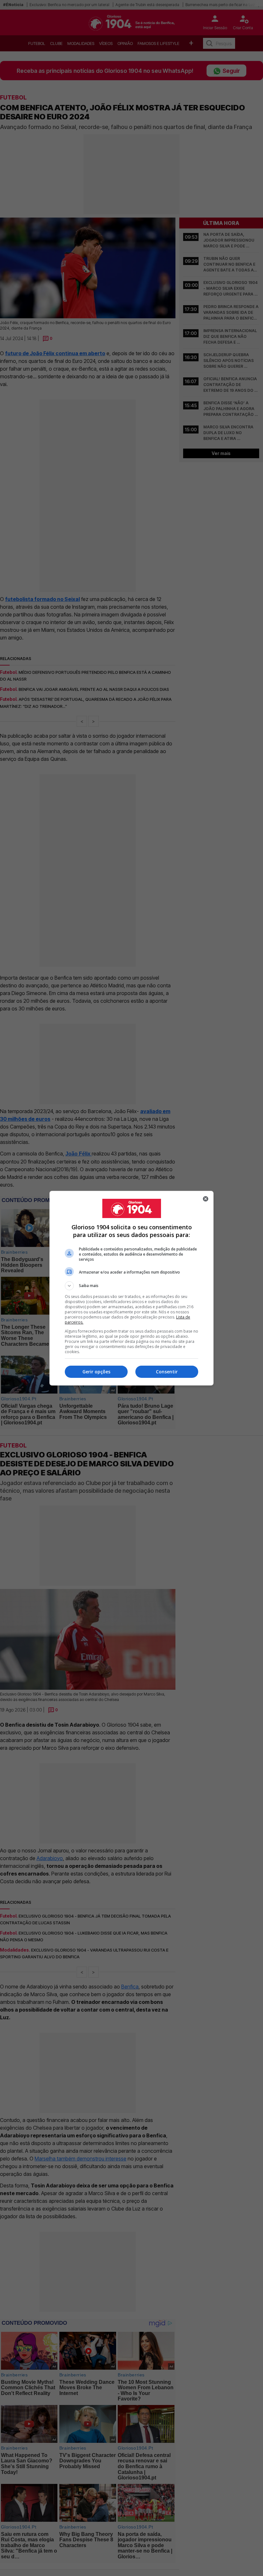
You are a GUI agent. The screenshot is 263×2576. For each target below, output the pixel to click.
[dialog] (131, 1288)
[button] (131, 1286)
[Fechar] (206, 1199)
